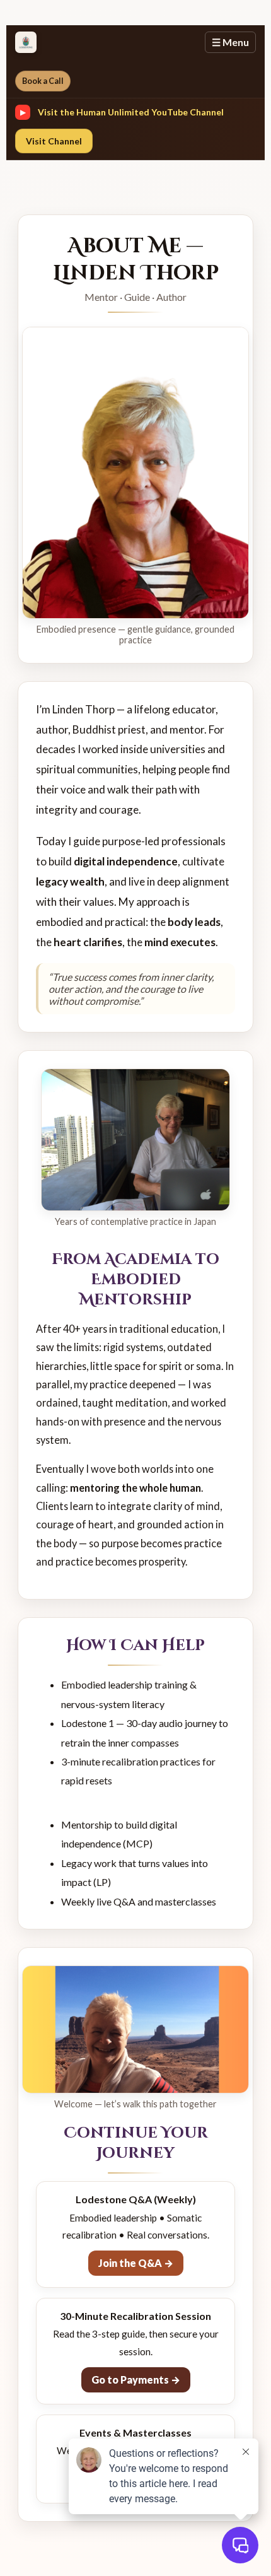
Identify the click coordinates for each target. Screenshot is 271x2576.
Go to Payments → (136, 2380)
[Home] (26, 42)
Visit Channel (54, 141)
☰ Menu (230, 42)
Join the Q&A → (136, 2263)
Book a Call (43, 81)
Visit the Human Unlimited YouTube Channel (131, 112)
